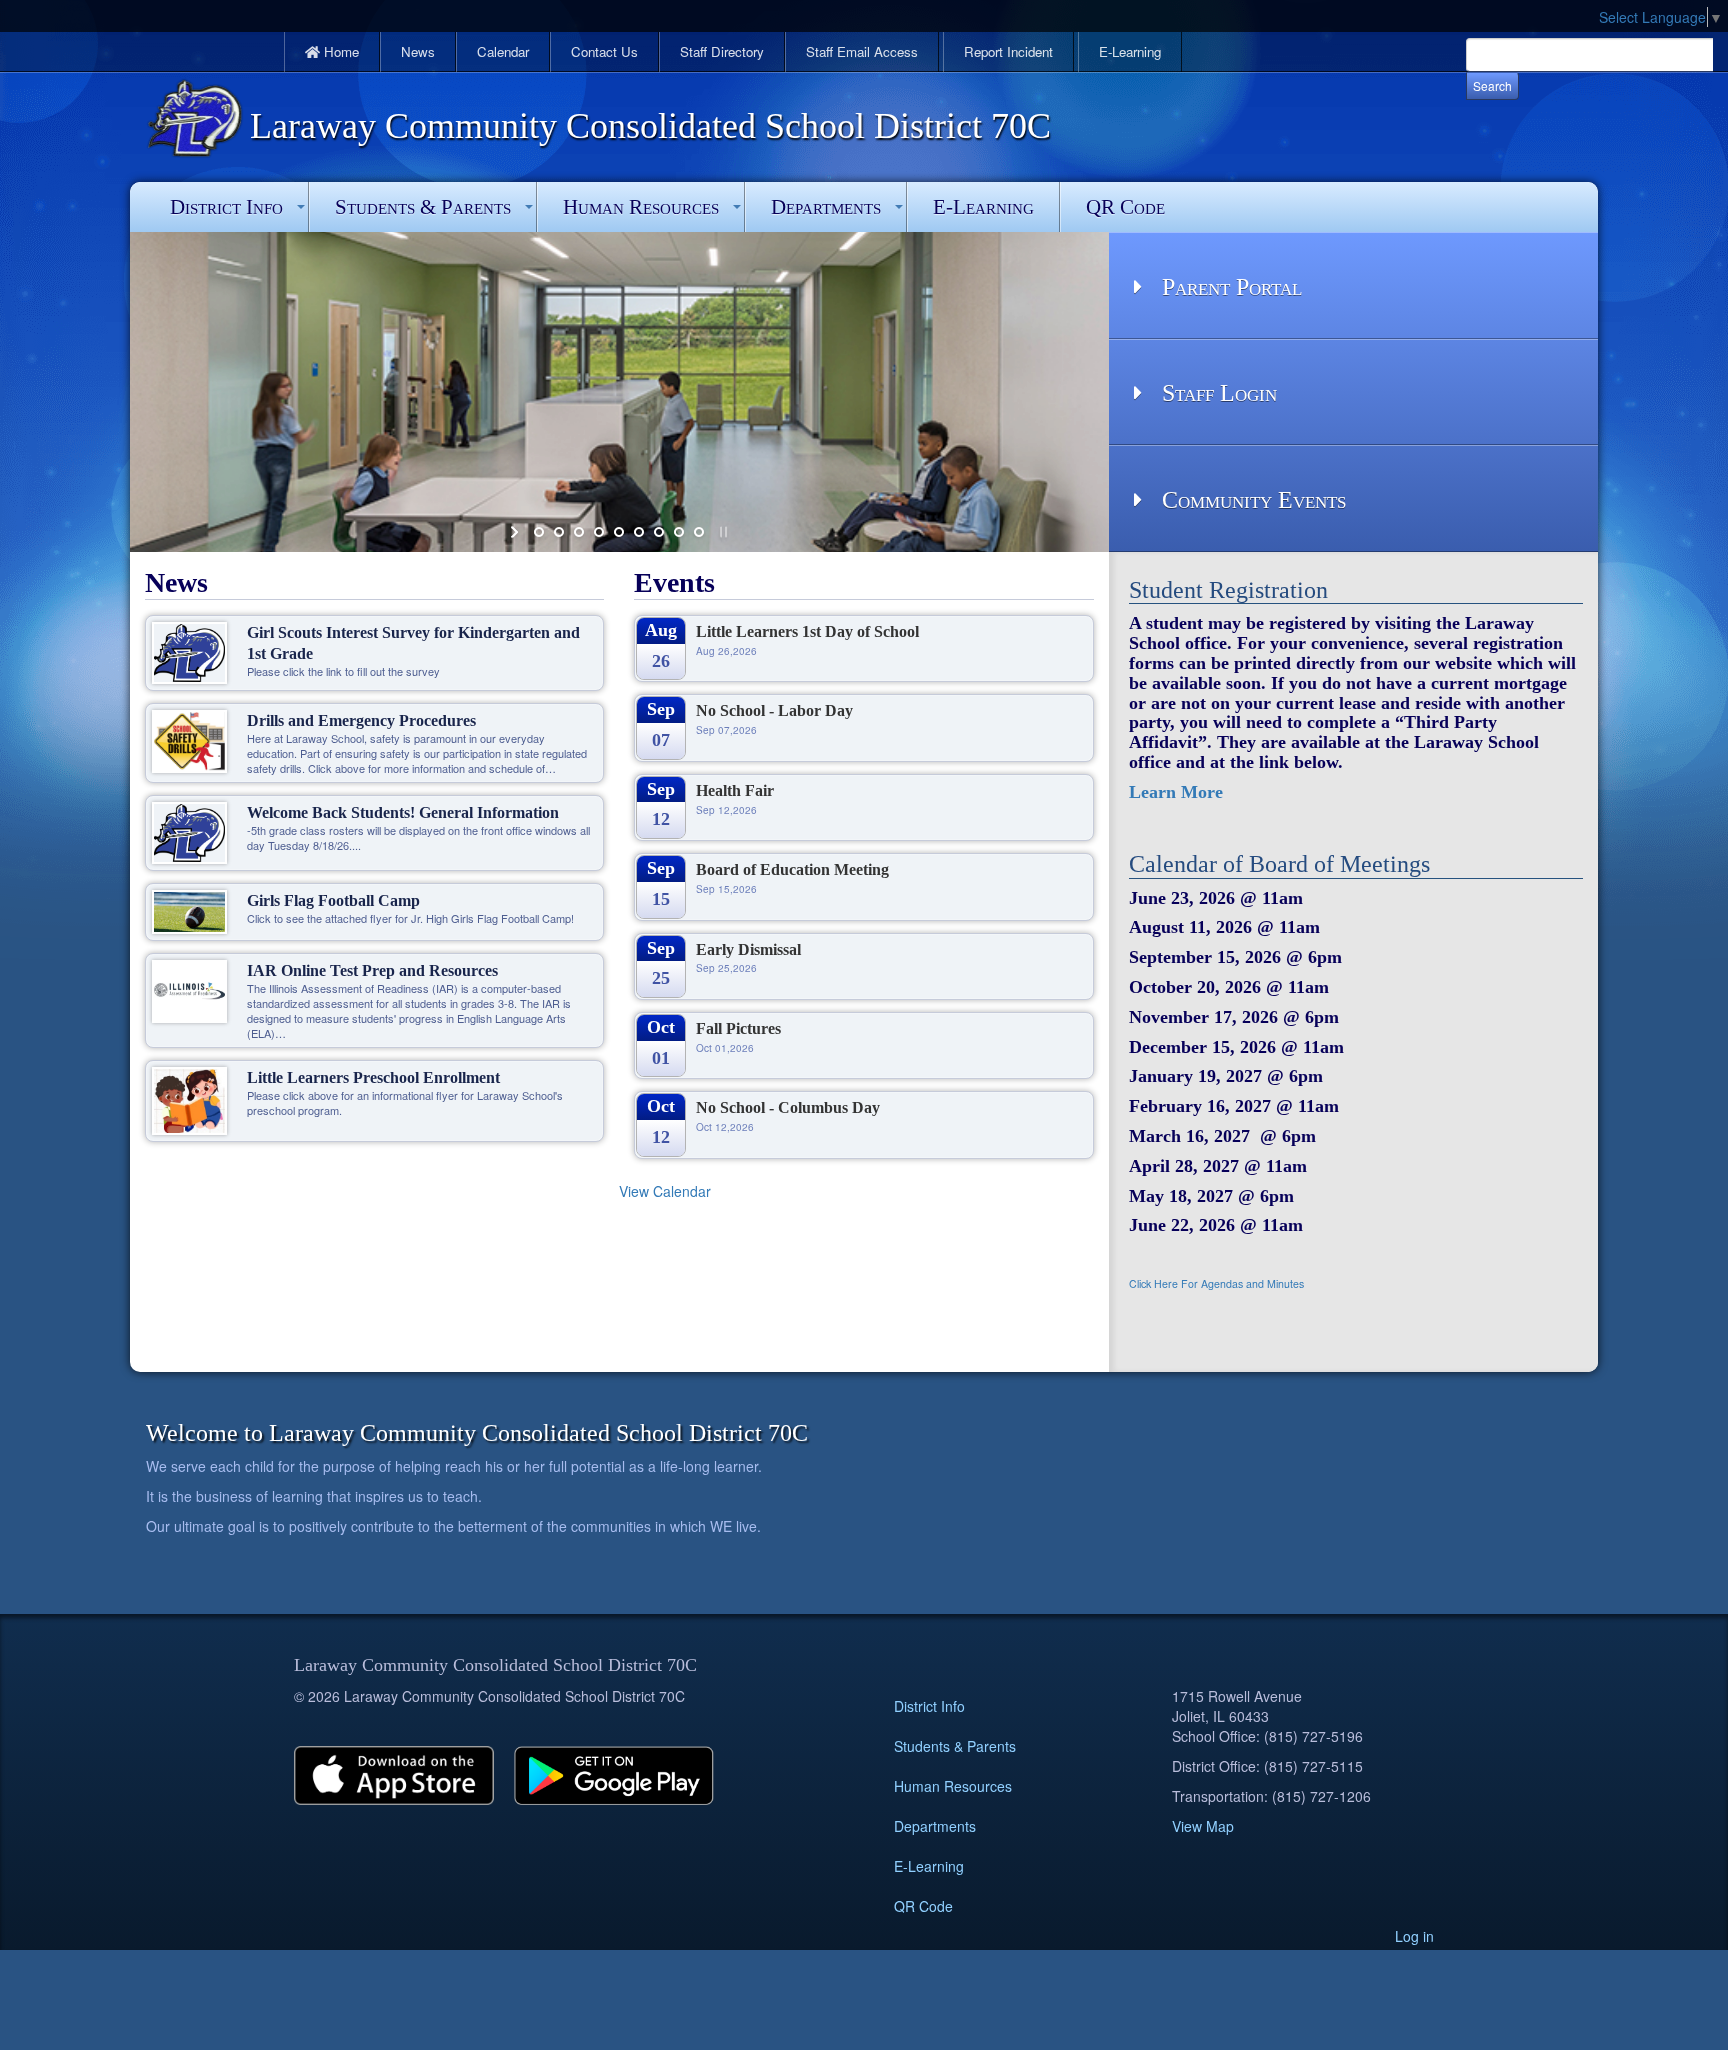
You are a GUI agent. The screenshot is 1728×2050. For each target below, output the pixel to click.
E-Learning (1130, 51)
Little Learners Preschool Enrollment (373, 1077)
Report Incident (1008, 51)
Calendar (503, 51)
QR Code (1125, 207)
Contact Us (604, 51)
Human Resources (641, 207)
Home (339, 51)
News (418, 51)
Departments (826, 207)
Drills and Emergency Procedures (361, 720)
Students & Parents (423, 207)
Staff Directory (722, 51)
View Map (1203, 1826)
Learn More (1176, 792)
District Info (226, 207)
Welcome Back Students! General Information (403, 812)
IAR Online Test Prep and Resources (372, 970)
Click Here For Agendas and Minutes (1216, 1283)
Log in (1414, 1936)
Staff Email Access (862, 51)
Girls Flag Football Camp (333, 900)
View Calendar (665, 1191)
